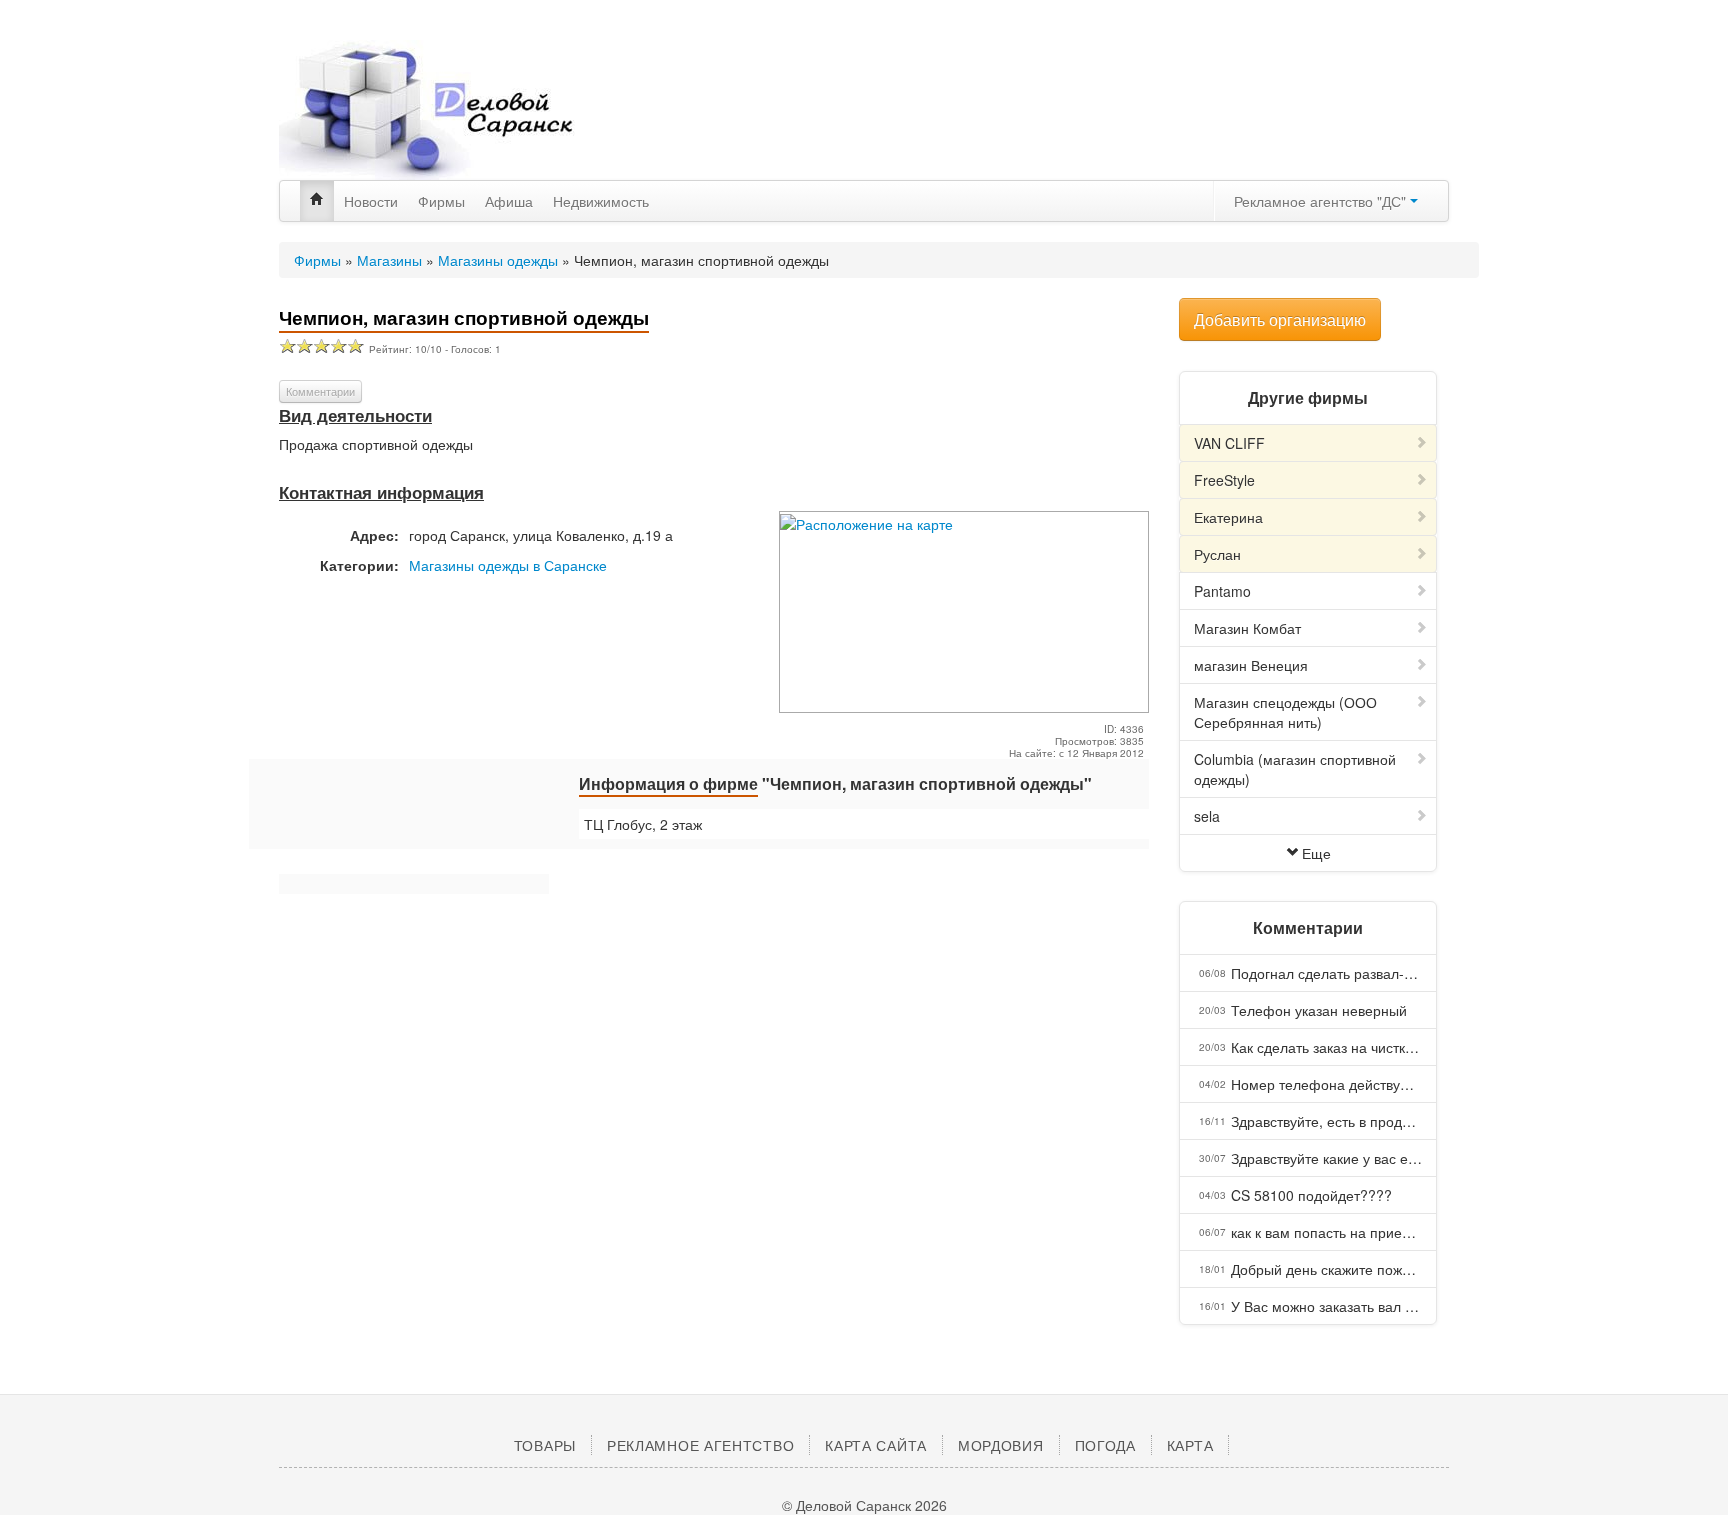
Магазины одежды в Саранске (508, 565)
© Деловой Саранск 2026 (864, 1505)
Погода (1105, 1445)
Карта (1190, 1445)
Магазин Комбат (1247, 628)
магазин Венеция (1251, 665)
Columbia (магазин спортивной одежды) (1295, 769)
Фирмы (441, 201)
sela (1207, 816)
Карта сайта (876, 1445)
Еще (1316, 853)
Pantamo (1222, 591)
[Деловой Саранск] (464, 110)
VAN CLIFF (1229, 443)
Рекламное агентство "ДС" (1322, 201)
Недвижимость (601, 201)
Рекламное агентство (700, 1445)
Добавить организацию (1280, 319)
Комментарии (320, 391)
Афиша (509, 201)
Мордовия (1001, 1445)
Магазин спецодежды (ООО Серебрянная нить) (1285, 712)
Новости (371, 201)
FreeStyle (1224, 480)
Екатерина (1228, 517)
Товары (545, 1445)
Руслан (1217, 554)
